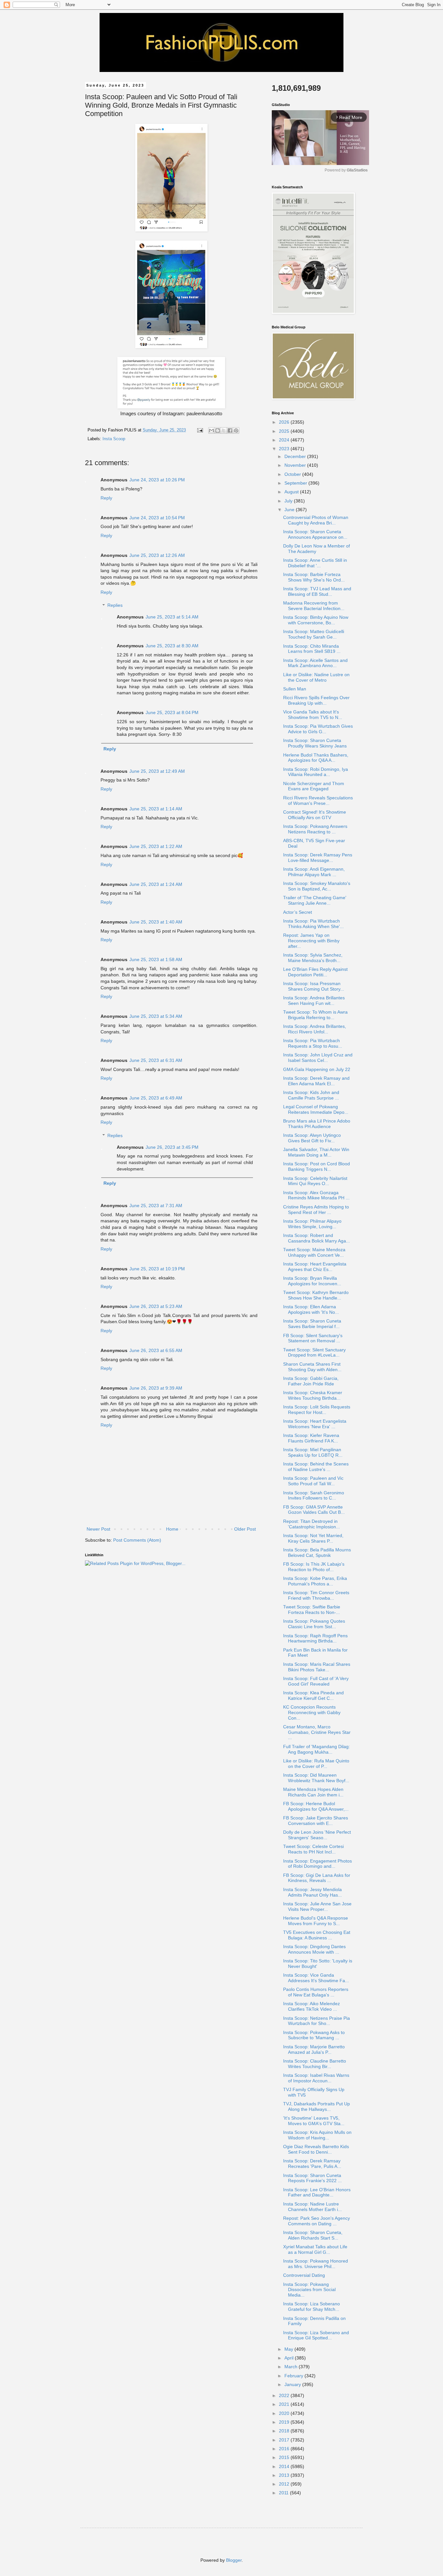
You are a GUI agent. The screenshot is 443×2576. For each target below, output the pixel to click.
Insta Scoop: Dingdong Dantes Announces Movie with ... (314, 1949)
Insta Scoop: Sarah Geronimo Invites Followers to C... (314, 1495)
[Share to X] (224, 430)
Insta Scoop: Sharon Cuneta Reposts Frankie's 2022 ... (312, 2178)
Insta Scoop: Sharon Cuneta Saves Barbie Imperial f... (312, 1324)
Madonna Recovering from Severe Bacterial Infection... (314, 606)
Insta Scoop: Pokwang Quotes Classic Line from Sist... (314, 1624)
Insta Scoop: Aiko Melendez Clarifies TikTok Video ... (311, 2006)
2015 (285, 2457)
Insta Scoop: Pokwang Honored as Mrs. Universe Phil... (316, 2264)
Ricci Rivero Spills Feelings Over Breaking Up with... (316, 700)
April (290, 2358)
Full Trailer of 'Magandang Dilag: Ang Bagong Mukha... (317, 1749)
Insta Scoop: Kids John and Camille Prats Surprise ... (311, 1095)
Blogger (234, 2560)
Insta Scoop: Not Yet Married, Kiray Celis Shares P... (313, 1538)
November (296, 465)
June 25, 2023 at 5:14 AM (172, 617)
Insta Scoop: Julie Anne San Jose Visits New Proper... (317, 1906)
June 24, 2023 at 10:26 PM (157, 480)
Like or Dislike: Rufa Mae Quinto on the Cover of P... (316, 1764)
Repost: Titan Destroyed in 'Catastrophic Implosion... (311, 1524)
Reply (106, 498)
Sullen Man (295, 689)
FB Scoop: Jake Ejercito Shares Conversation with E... (316, 1821)
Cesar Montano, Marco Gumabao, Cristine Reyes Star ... (317, 1732)
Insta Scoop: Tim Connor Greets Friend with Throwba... (316, 1595)
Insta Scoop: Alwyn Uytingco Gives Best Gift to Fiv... (312, 1138)
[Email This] (211, 430)
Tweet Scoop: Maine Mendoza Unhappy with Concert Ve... (314, 1252)
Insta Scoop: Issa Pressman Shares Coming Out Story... (314, 986)
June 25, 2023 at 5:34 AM (156, 1016)
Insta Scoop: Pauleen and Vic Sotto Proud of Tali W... (313, 1481)
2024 (285, 440)
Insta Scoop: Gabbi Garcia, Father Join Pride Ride (311, 1381)
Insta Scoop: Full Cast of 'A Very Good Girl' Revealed (316, 1681)
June (290, 510)
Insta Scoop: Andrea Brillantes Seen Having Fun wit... (314, 1000)
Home (172, 1529)
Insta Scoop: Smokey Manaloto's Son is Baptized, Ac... (317, 886)
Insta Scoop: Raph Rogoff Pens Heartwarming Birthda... (315, 1638)
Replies (115, 606)
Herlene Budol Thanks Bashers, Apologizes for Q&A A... (316, 758)
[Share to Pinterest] (236, 430)
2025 (285, 431)
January (293, 2384)
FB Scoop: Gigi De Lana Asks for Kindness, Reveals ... (317, 1878)
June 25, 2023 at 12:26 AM (157, 555)
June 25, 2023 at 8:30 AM (172, 646)
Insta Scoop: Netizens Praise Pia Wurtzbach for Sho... (317, 2021)
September (296, 483)
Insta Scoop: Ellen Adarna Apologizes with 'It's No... (311, 1309)
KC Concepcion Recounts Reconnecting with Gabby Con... (312, 1712)
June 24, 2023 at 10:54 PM (157, 518)
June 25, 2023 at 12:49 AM (157, 771)
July (289, 501)
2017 (285, 2440)
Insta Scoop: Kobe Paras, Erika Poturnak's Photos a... (315, 1581)
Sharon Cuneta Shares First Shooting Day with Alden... (312, 1367)
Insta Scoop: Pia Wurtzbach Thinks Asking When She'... (313, 924)
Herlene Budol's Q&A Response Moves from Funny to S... (316, 1921)
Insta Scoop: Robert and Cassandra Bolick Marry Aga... (317, 1238)
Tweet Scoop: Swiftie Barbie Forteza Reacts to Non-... (312, 1610)
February (294, 2376)
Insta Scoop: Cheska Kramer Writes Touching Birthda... (313, 1395)
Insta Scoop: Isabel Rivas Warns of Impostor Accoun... (316, 2078)
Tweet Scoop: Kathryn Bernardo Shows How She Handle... (316, 1295)
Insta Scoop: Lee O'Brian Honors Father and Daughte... (317, 2192)
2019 (285, 2422)
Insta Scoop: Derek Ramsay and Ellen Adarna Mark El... (316, 1081)
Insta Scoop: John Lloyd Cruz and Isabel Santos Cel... (318, 1058)
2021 (285, 2404)
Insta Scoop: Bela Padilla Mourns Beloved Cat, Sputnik (317, 1553)
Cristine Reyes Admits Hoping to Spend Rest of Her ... (316, 1210)
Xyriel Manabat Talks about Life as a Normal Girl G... (315, 2249)
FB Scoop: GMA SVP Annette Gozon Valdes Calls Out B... (314, 1510)
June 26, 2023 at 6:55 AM (156, 1350)
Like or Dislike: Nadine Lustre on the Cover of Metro (316, 677)
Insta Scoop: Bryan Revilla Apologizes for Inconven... (312, 1281)
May (289, 2349)
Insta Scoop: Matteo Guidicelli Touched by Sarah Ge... (314, 634)
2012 (285, 2484)
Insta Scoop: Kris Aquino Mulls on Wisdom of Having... (317, 2135)
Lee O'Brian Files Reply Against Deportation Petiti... (315, 972)
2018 (285, 2431)
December (296, 456)
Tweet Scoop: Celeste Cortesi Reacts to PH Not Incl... (313, 1849)
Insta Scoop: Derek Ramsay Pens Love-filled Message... (318, 858)
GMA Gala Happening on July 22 (317, 1069)
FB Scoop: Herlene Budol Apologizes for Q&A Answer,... (316, 1806)
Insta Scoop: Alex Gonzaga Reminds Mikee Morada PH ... (316, 1195)
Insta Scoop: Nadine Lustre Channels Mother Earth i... (312, 2207)
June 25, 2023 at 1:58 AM (156, 959)
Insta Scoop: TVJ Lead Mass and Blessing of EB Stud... (317, 591)
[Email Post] (200, 430)
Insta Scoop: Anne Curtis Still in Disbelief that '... (315, 563)
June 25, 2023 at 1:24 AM (156, 884)
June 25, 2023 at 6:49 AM (156, 1098)
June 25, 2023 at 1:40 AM (156, 922)
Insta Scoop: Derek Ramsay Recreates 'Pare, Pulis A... (312, 2164)
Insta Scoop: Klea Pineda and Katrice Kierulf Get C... (313, 1695)
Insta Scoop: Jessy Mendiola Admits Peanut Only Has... (312, 1892)
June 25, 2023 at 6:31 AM (156, 1060)
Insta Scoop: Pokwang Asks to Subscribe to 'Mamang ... (314, 2035)
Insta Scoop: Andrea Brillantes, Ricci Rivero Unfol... (315, 1029)
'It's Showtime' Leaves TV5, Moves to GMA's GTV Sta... (314, 2121)
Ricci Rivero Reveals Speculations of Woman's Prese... (318, 800)
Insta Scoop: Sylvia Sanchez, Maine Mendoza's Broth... (313, 958)
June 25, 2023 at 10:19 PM (157, 1269)
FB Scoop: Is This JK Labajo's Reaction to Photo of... (314, 1567)
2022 (285, 2395)
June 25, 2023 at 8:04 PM (172, 712)
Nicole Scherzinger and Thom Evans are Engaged (314, 786)
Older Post (245, 1529)
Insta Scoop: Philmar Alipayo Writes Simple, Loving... (312, 1224)
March (292, 2367)
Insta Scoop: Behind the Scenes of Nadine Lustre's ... (316, 1467)
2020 (285, 2413)
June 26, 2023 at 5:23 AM (156, 1306)
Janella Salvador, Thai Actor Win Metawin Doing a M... (316, 1152)
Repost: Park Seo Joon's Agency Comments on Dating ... (317, 2221)
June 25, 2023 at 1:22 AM (156, 846)
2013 (285, 2475)
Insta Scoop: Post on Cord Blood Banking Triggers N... (317, 1166)
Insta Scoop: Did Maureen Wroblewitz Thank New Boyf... (316, 1778)
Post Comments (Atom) (137, 1540)
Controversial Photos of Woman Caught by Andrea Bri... (316, 520)
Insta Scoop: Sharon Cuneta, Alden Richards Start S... (313, 2235)
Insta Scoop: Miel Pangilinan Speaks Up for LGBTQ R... (313, 1452)
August (292, 492)
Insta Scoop (114, 439)
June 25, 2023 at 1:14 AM (156, 809)
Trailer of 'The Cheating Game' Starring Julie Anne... (315, 900)
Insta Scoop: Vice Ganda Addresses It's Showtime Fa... (316, 1978)
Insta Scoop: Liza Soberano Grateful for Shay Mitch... (311, 2306)
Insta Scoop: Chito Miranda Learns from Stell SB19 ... (312, 649)
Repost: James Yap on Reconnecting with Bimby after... (311, 941)
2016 (285, 2449)
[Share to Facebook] (230, 430)
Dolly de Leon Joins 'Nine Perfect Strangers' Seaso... (317, 1835)
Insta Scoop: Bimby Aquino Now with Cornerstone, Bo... (316, 620)
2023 (285, 449)
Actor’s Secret (298, 912)
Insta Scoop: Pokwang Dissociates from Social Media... (309, 2290)
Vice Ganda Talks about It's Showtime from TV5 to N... (313, 715)
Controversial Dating (304, 2275)
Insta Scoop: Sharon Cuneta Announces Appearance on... (315, 534)
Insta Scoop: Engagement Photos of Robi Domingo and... (317, 1864)
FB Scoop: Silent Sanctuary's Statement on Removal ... (313, 1338)
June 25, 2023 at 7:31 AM (156, 1206)
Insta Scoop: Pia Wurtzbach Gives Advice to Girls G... (318, 729)
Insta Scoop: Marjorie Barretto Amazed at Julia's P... (314, 2049)
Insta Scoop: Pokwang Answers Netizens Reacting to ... (315, 829)
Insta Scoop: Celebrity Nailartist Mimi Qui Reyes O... (315, 1181)
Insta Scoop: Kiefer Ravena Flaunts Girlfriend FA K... (311, 1438)
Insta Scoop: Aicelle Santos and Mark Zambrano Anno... (315, 663)
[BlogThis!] (218, 430)
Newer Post (98, 1529)
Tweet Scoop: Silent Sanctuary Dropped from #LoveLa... (314, 1353)
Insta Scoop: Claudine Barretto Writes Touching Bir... (315, 2064)
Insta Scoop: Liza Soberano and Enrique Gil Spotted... (316, 2335)
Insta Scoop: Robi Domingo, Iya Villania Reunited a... (316, 772)
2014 (285, 2466)
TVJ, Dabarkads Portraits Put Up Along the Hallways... (317, 2106)
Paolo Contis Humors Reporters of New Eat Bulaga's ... (316, 1992)
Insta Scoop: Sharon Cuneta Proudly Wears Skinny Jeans (315, 743)
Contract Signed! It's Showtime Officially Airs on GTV (315, 815)
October (293, 474)
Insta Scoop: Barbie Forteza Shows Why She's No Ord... (314, 577)
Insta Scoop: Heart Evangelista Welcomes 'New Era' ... (315, 1424)
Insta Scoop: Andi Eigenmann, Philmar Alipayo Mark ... (314, 872)
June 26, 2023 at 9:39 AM (156, 1388)
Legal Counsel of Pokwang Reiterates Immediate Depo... (316, 1109)
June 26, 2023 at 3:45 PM (172, 1147)
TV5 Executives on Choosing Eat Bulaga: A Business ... (317, 1935)
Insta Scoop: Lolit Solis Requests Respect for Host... (317, 1410)
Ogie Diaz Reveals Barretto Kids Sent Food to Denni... (316, 2149)
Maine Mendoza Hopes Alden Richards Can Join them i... (313, 1792)
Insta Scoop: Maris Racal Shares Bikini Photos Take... (317, 1667)
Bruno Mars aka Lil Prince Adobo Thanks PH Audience (317, 1124)
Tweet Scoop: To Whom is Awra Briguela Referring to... (315, 1015)
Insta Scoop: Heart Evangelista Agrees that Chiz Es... (315, 1267)
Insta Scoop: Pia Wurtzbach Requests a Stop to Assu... (313, 1043)
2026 (285, 422)
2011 (284, 2493)
